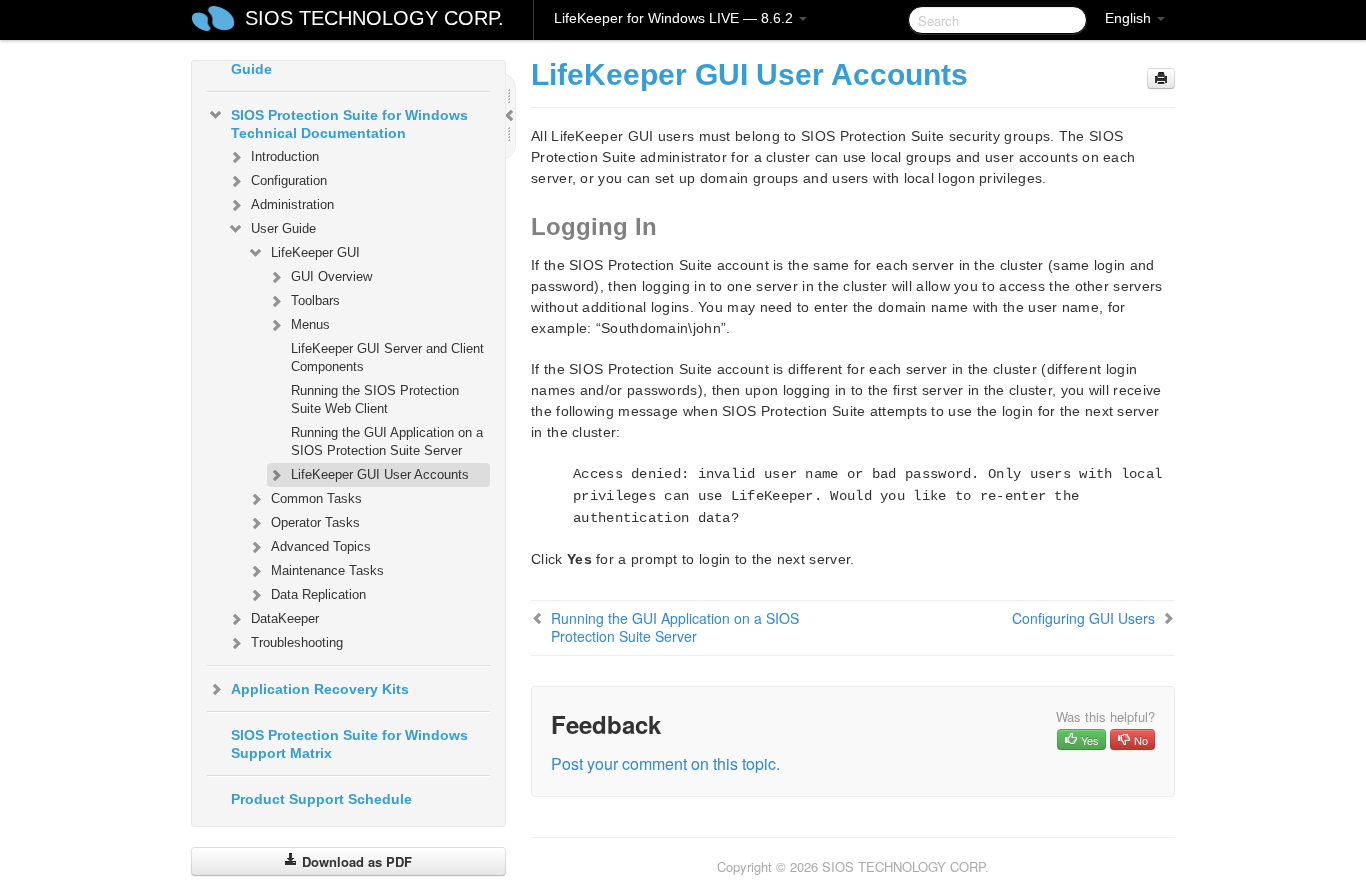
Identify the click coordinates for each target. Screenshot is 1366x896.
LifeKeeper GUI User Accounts (380, 474)
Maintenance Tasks (327, 570)
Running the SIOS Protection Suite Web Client (375, 399)
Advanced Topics (321, 546)
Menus (310, 324)
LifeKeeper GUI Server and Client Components (387, 357)
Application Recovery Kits (320, 689)
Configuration (289, 180)
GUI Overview (331, 276)
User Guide (283, 228)
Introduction (285, 156)
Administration (292, 204)
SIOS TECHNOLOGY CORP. (374, 18)
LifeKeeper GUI (315, 252)
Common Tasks (316, 498)
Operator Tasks (315, 522)
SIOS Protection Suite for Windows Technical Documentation (349, 124)
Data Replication (318, 594)
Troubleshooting (297, 642)
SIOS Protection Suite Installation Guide (345, 60)
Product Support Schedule (321, 799)
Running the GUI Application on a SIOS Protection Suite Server (387, 441)
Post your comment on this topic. (665, 763)
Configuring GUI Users (1083, 618)
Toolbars (315, 300)
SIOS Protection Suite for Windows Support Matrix (349, 744)
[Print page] (1161, 78)
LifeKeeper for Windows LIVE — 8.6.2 (675, 18)
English (1130, 18)
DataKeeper (285, 618)
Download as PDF (355, 861)
